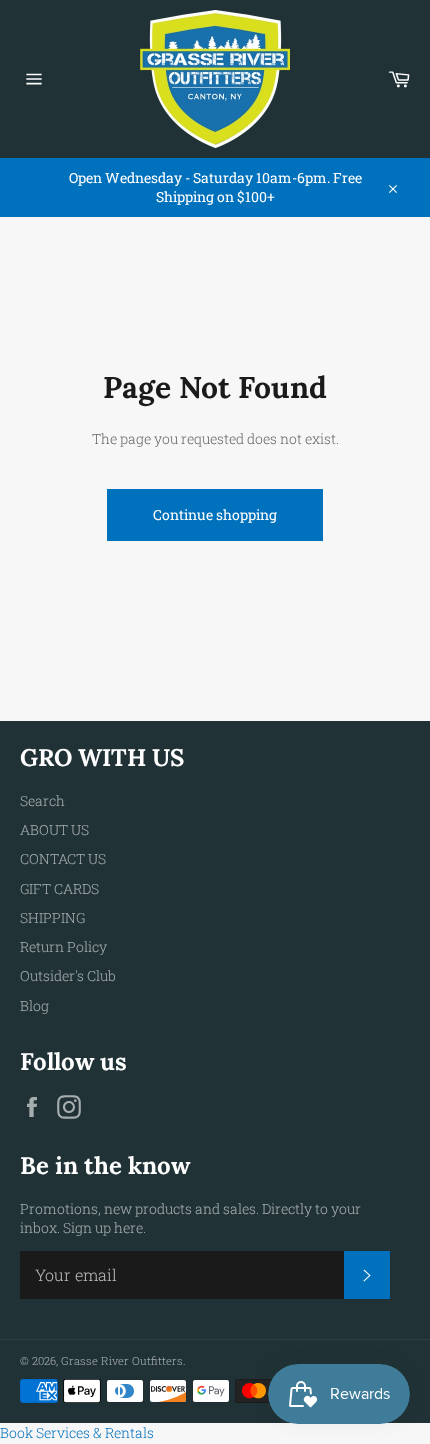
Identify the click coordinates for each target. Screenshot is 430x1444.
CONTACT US (63, 858)
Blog (34, 1005)
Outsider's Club (68, 975)
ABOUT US (54, 829)
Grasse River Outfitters (122, 1360)
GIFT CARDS (59, 888)
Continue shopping (215, 514)
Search (42, 800)
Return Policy (63, 946)
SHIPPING (52, 917)
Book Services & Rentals (77, 1432)
